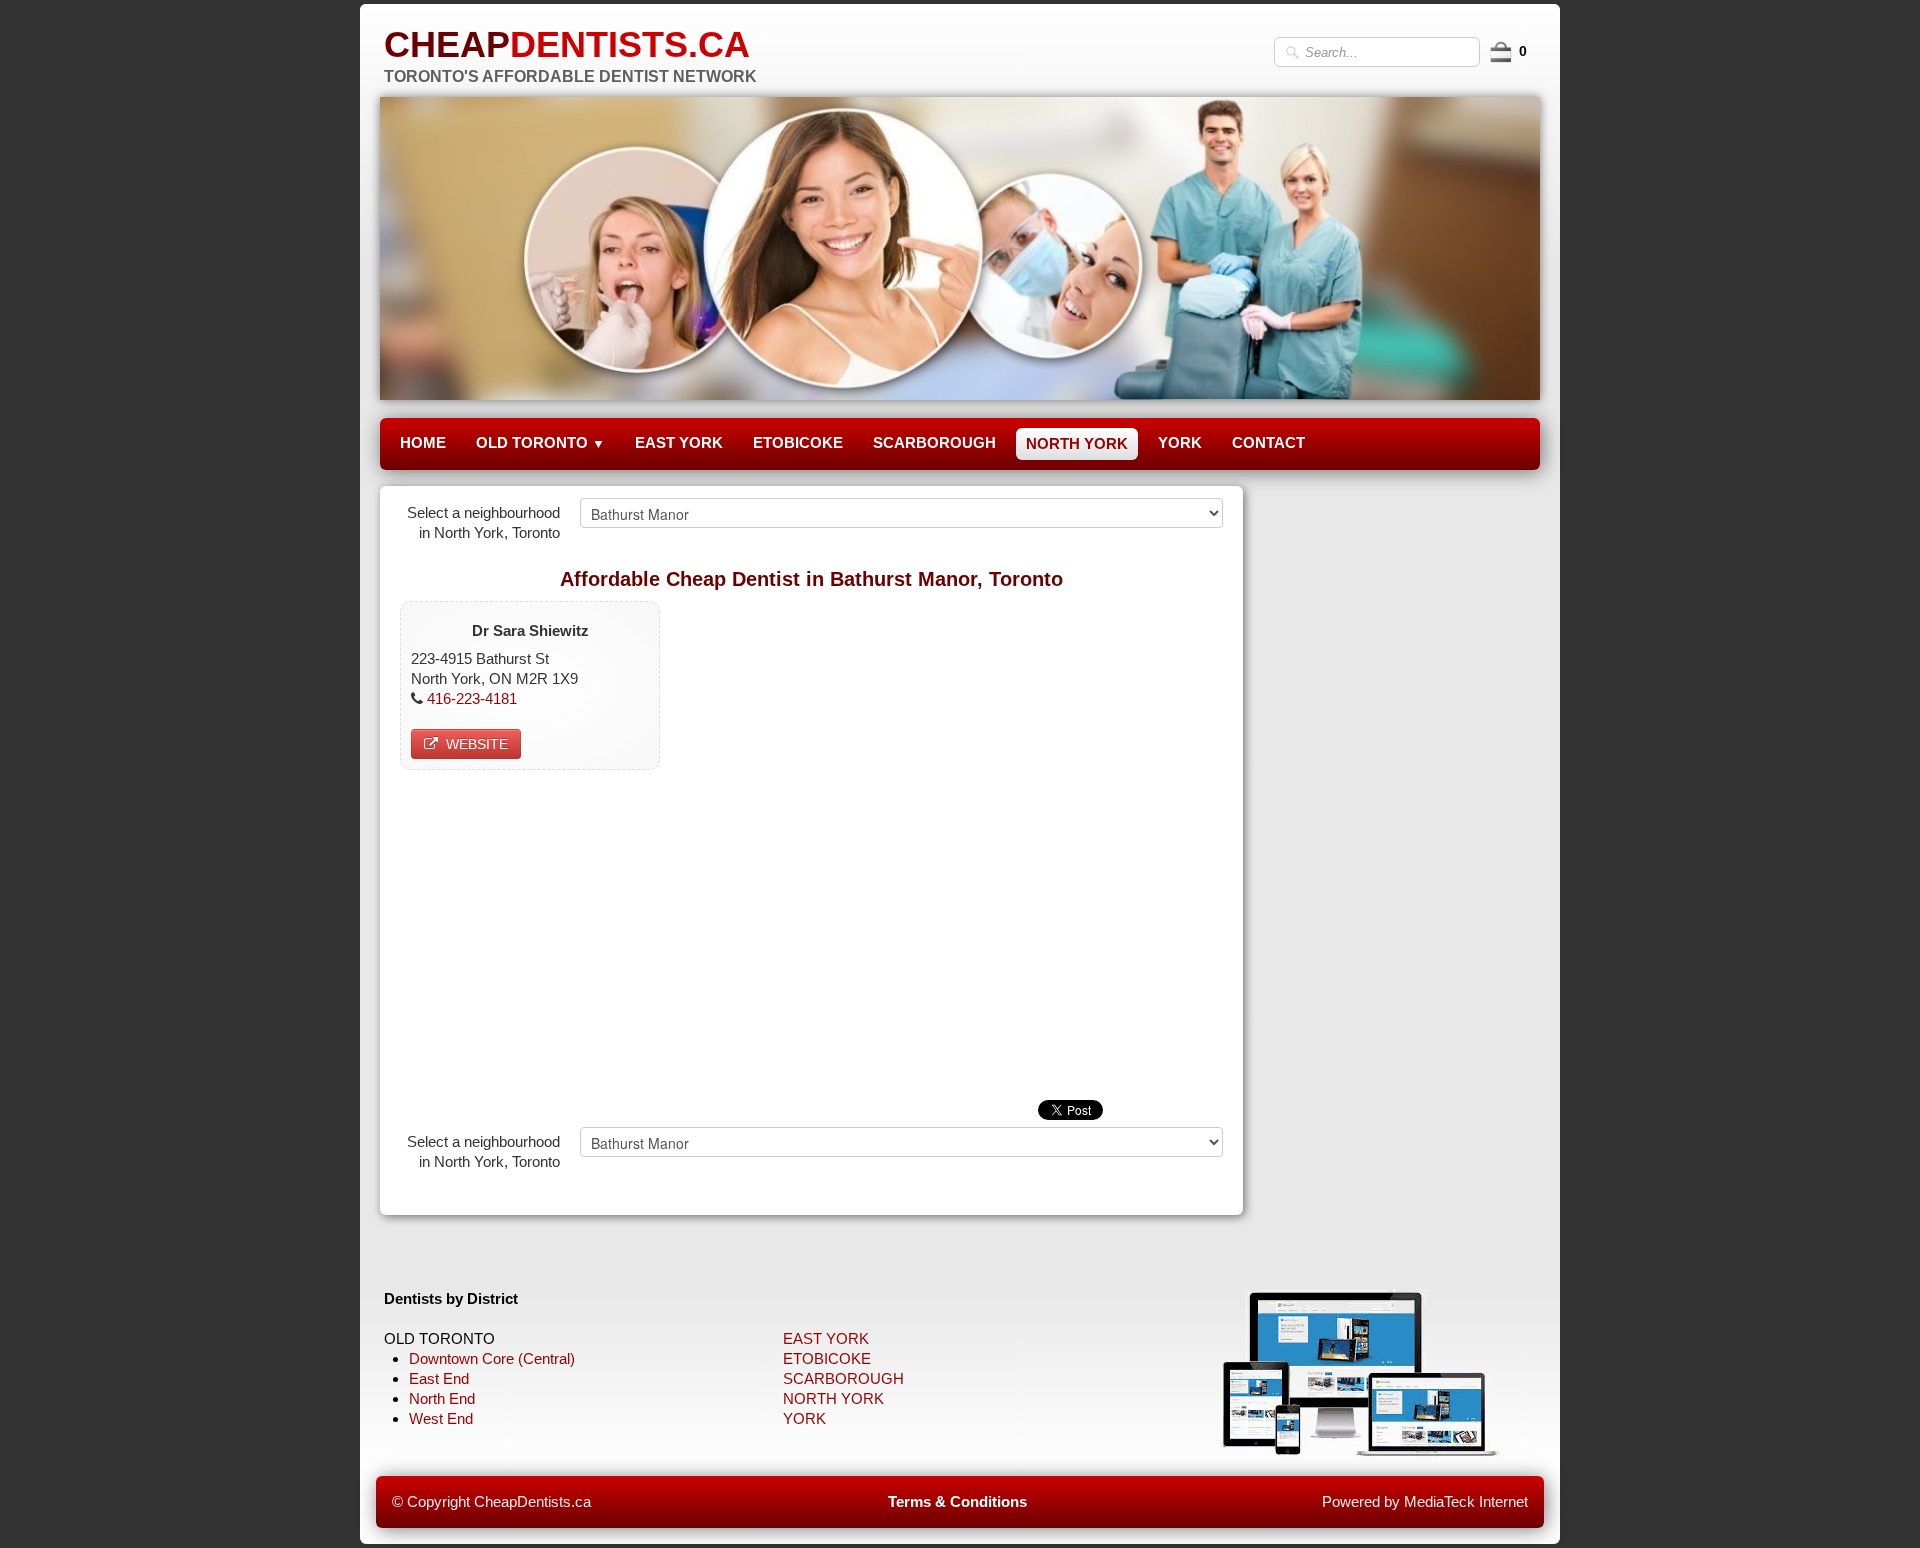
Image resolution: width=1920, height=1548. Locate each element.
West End (441, 1418)
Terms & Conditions (957, 1501)
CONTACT (1268, 442)
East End (439, 1378)
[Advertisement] (811, 930)
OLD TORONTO (540, 442)
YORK (1180, 442)
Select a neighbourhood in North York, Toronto (483, 522)
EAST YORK (679, 442)
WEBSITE (477, 744)
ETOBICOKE (798, 442)
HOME (423, 442)
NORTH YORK (1077, 443)
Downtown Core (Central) (492, 1358)
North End (442, 1398)
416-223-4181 (472, 698)
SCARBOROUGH (934, 442)
